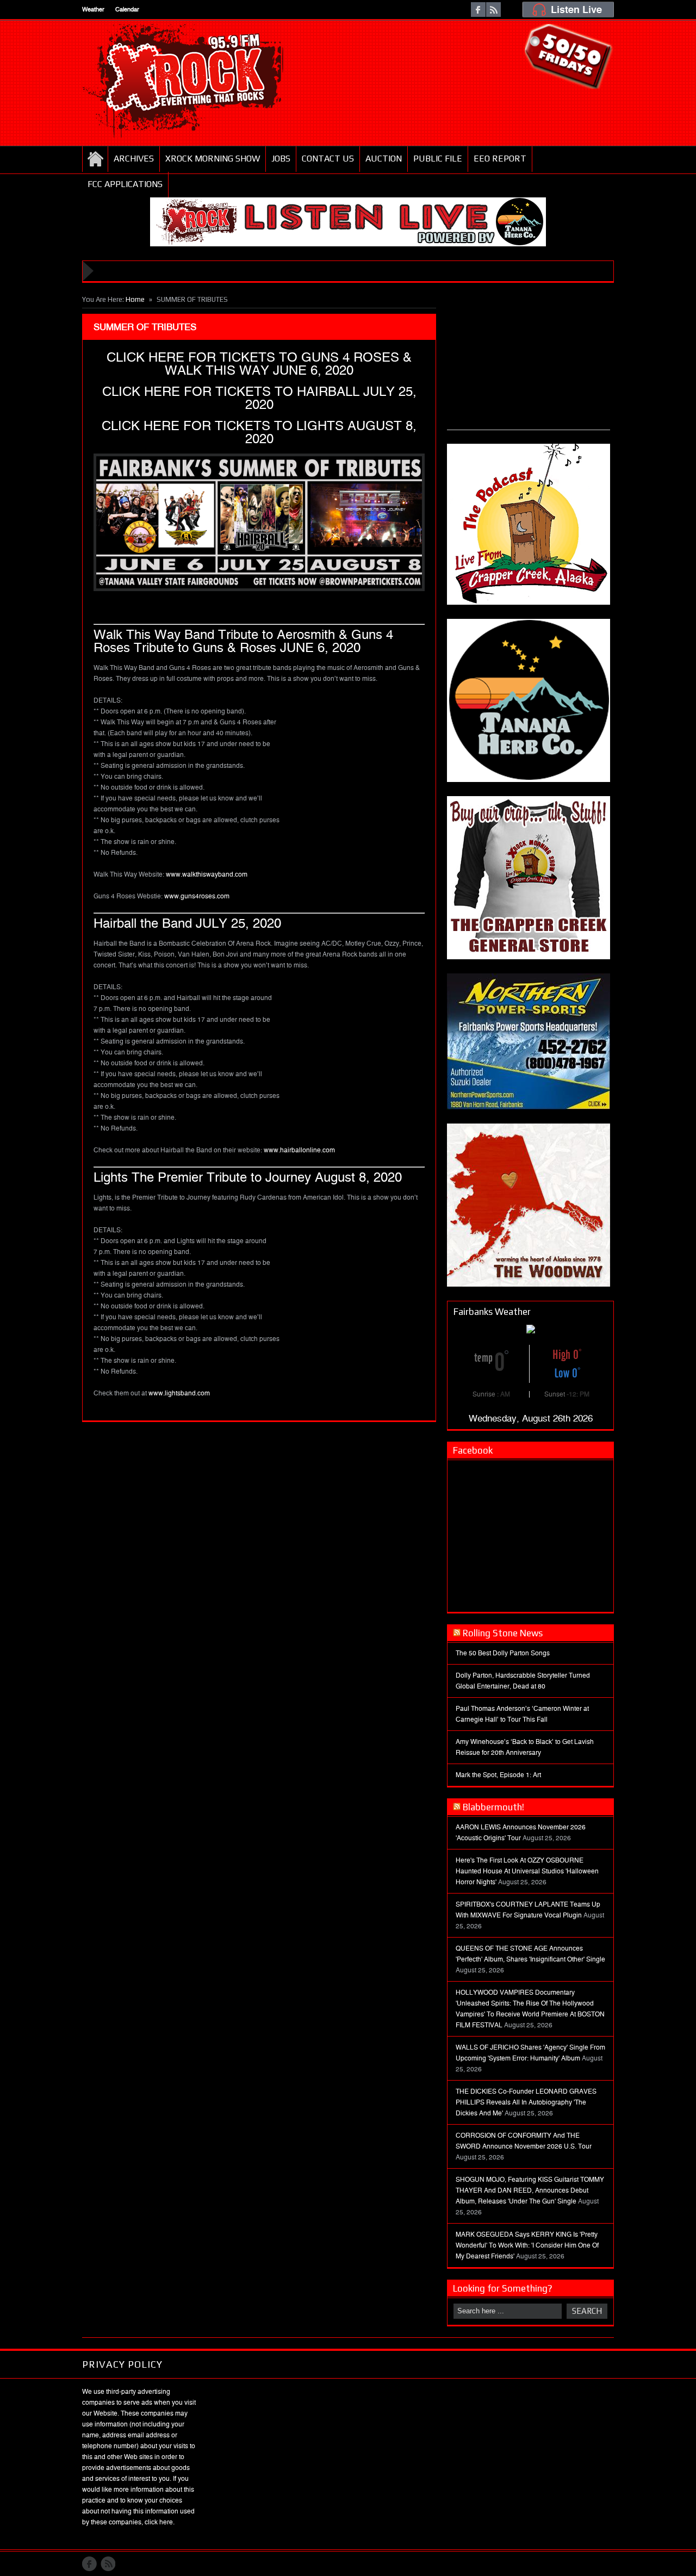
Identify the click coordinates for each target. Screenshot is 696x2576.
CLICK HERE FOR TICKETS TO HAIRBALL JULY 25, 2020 (259, 398)
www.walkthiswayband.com (207, 874)
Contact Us (328, 159)
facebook (478, 10)
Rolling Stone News (503, 1633)
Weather (93, 10)
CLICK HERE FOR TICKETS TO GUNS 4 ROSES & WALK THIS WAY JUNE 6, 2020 (259, 364)
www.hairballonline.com (299, 1150)
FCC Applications (125, 184)
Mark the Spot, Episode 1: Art (498, 1775)
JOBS (281, 159)
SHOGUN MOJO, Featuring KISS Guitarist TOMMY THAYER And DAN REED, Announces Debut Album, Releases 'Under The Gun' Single (530, 2190)
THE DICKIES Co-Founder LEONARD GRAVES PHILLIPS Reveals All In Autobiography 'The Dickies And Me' (526, 2102)
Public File (438, 159)
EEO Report (500, 159)
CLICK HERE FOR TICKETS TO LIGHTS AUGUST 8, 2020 (259, 432)
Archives (134, 159)
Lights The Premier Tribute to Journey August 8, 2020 (248, 1177)
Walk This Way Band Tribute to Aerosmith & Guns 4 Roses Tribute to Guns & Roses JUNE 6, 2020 (243, 641)
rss (493, 10)
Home (95, 159)
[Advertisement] (529, 362)
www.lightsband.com (179, 1393)
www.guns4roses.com (197, 896)
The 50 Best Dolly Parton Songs (503, 1653)
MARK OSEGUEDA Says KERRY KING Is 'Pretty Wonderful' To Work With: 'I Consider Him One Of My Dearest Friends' (527, 2245)
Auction (384, 159)
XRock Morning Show (213, 159)
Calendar (127, 10)
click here (159, 2522)
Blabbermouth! (493, 1807)
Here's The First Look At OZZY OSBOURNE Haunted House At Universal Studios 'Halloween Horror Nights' (527, 1871)
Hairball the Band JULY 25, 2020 (187, 923)
